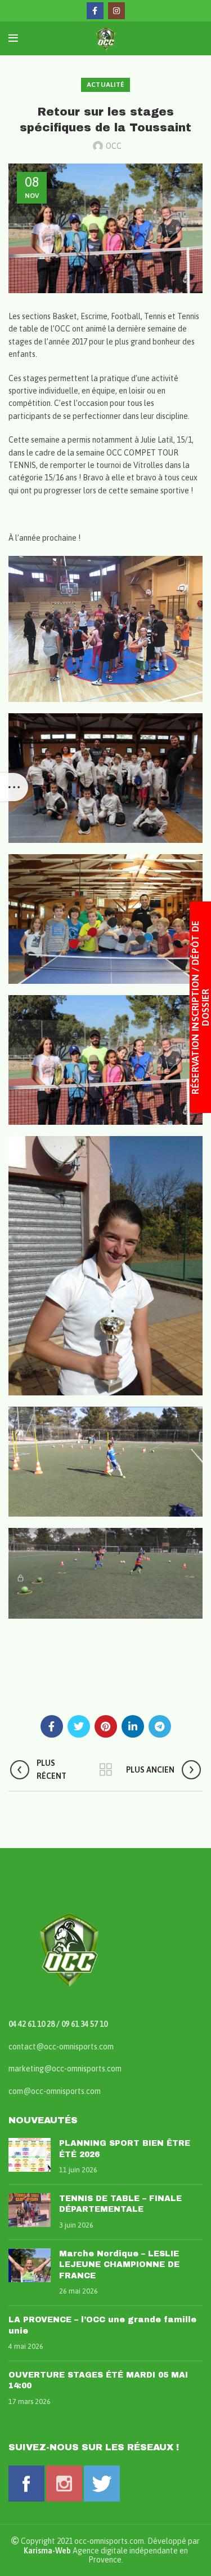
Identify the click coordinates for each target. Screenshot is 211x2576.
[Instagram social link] (116, 11)
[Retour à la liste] (106, 1770)
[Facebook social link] (95, 11)
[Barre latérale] (14, 787)
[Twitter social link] (79, 1726)
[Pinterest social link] (106, 1726)
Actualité (106, 85)
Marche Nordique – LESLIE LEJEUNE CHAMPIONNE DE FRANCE (119, 2265)
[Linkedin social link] (133, 1726)
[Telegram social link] (160, 1726)
